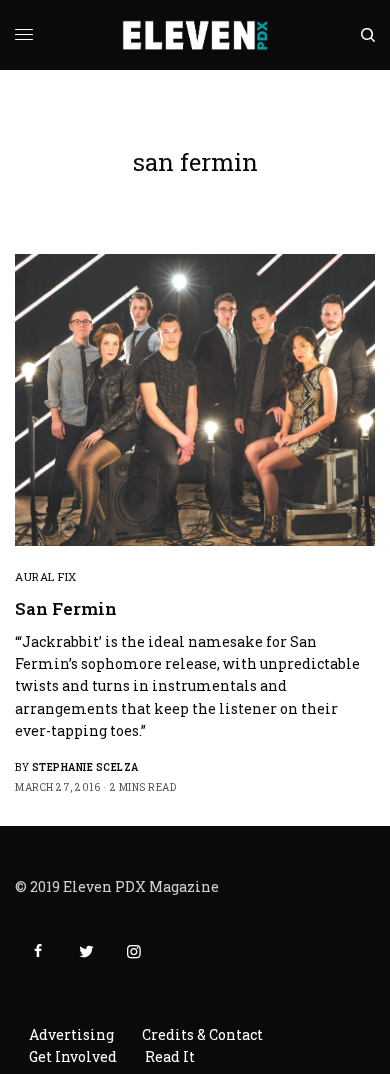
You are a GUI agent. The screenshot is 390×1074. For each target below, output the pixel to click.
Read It (170, 1056)
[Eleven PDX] (195, 35)
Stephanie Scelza (85, 767)
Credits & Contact (202, 1034)
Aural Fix (46, 576)
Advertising (71, 1034)
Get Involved (73, 1056)
